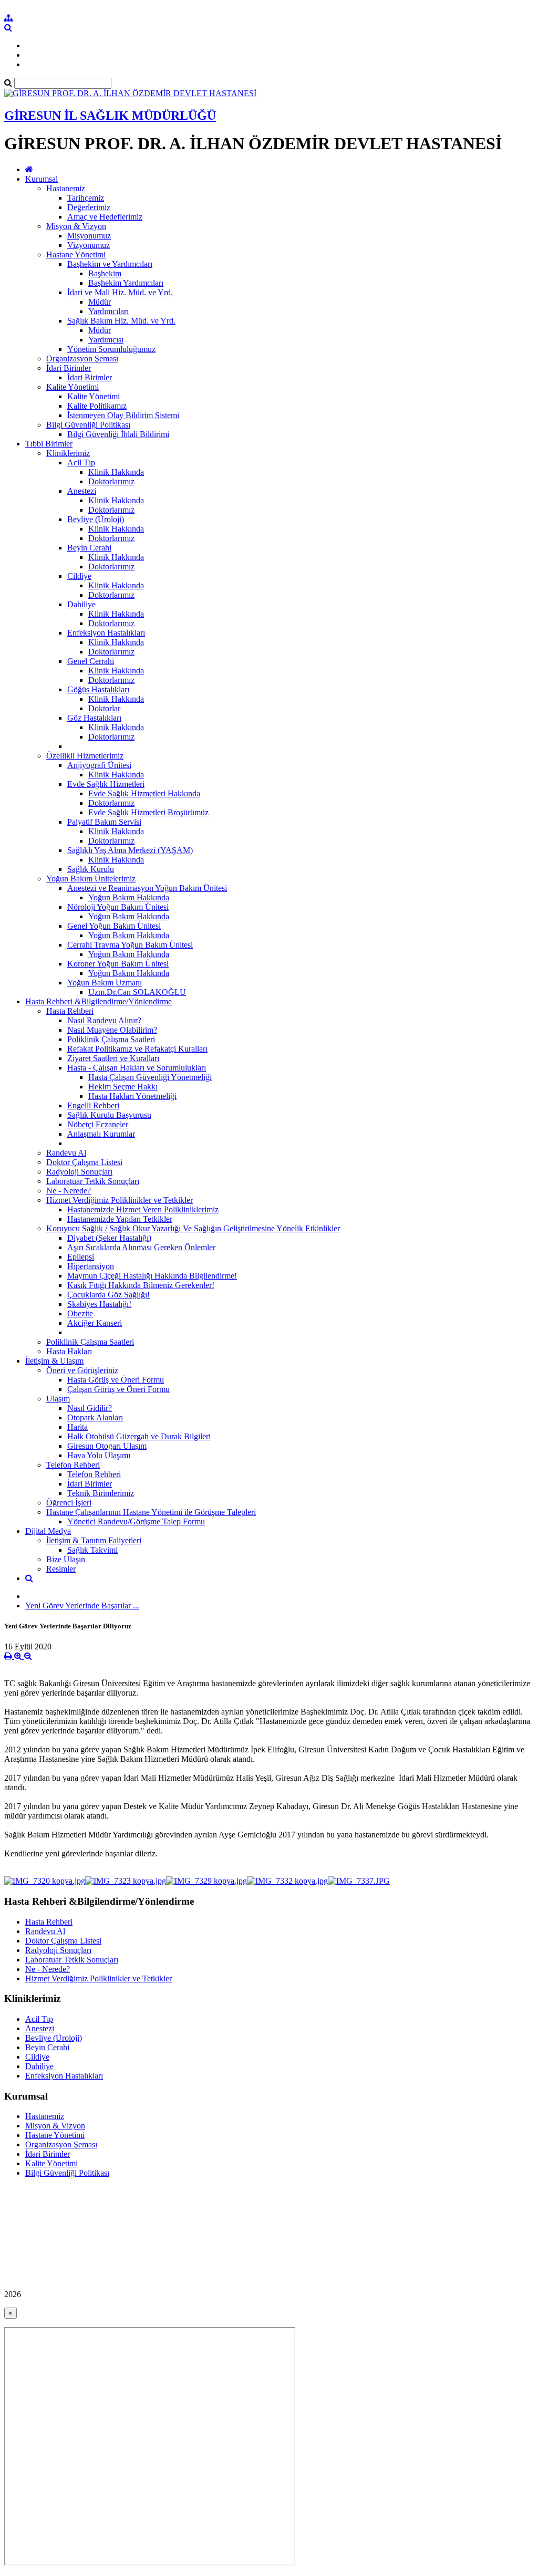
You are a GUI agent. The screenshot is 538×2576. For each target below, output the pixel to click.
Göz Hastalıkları (94, 718)
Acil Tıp (81, 463)
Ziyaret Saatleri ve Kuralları (113, 1058)
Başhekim (105, 273)
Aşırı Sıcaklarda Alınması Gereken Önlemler (141, 1247)
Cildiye (79, 576)
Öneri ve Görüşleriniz (82, 1370)
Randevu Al (66, 1153)
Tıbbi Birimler (49, 444)
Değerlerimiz (89, 207)
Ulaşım (58, 1399)
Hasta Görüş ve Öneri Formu (116, 1380)
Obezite (80, 1313)
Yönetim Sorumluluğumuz (111, 349)
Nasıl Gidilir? (90, 1408)
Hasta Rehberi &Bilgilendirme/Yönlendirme (99, 1001)
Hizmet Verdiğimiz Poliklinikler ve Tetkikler (120, 1200)
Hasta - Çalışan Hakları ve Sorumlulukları (137, 1068)
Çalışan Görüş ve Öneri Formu (118, 1389)
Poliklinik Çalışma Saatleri (111, 1039)
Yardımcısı (106, 340)
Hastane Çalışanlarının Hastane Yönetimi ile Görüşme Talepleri (151, 1512)
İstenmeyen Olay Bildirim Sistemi (123, 415)
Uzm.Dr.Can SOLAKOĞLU (137, 992)
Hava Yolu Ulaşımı (99, 1455)
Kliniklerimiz (68, 453)
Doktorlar (104, 708)
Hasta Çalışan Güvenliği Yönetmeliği (150, 1077)
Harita (77, 1427)
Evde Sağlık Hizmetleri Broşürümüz (148, 812)
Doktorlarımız (111, 481)
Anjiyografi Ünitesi (99, 765)
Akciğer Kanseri (95, 1323)
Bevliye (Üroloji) (96, 519)
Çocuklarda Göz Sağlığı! (108, 1295)
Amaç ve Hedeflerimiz (105, 217)
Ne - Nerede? (69, 1191)
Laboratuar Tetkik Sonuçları (93, 1181)
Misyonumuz (89, 236)
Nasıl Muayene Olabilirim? (112, 1030)
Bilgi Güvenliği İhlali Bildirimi (118, 434)
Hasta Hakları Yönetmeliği (132, 1096)
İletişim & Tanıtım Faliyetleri (94, 1540)
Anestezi (82, 491)
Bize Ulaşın (66, 1559)
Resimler (61, 1569)
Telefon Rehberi (73, 1465)
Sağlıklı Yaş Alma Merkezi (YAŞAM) (130, 850)
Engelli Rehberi (93, 1105)
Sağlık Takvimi (92, 1550)
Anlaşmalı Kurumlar (101, 1134)
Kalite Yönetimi (73, 387)
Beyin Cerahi (89, 548)
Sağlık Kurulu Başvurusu (109, 1115)
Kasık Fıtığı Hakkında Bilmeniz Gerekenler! (141, 1285)
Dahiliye (81, 604)
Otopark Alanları (95, 1417)
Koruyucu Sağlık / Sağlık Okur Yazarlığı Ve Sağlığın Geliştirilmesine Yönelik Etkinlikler (193, 1228)
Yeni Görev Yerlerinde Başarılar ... (82, 1606)
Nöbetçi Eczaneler (98, 1124)
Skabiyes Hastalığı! (99, 1304)
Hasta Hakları (69, 1351)
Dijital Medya (48, 1531)
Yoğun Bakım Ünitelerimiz (91, 879)
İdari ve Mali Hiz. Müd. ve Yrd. (120, 292)
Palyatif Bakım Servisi (104, 822)
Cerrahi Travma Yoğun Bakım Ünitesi (130, 945)
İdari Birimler (69, 368)
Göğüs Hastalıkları (98, 689)
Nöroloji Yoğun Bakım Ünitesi (118, 907)
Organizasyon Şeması (82, 359)
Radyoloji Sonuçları (79, 1172)
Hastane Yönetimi (76, 255)
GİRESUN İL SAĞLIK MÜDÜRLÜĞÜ (110, 116)
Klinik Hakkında (116, 472)
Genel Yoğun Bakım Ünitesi (114, 926)
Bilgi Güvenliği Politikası (88, 425)
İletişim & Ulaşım (54, 1361)
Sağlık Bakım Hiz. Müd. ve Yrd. (121, 321)
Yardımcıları (108, 311)
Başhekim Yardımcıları (126, 283)
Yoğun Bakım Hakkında (129, 897)
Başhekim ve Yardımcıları (110, 264)
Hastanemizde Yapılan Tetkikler (120, 1219)
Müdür (100, 302)
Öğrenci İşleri (69, 1503)
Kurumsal (42, 179)
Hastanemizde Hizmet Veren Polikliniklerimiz (143, 1209)
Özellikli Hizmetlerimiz (85, 756)
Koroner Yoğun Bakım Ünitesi (118, 964)
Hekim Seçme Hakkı (123, 1087)
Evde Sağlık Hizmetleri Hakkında (144, 793)
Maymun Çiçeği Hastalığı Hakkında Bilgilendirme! (152, 1276)
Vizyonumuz (89, 245)
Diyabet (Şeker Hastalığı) (109, 1238)
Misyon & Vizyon (76, 226)
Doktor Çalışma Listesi (84, 1162)
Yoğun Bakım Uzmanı (105, 983)
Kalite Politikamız (97, 406)
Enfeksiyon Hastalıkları (106, 633)
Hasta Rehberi (70, 1011)
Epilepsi (81, 1257)
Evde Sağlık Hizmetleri (106, 784)
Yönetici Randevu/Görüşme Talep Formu (136, 1521)
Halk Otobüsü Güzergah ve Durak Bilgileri (139, 1436)
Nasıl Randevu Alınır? (104, 1020)
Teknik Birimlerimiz (101, 1493)
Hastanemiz (66, 188)
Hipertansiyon (91, 1266)
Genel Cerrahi (91, 661)
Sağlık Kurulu (91, 869)
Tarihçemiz (86, 198)
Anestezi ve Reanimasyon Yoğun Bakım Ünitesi (147, 888)
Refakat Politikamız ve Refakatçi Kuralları (137, 1049)
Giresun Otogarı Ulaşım (107, 1446)
